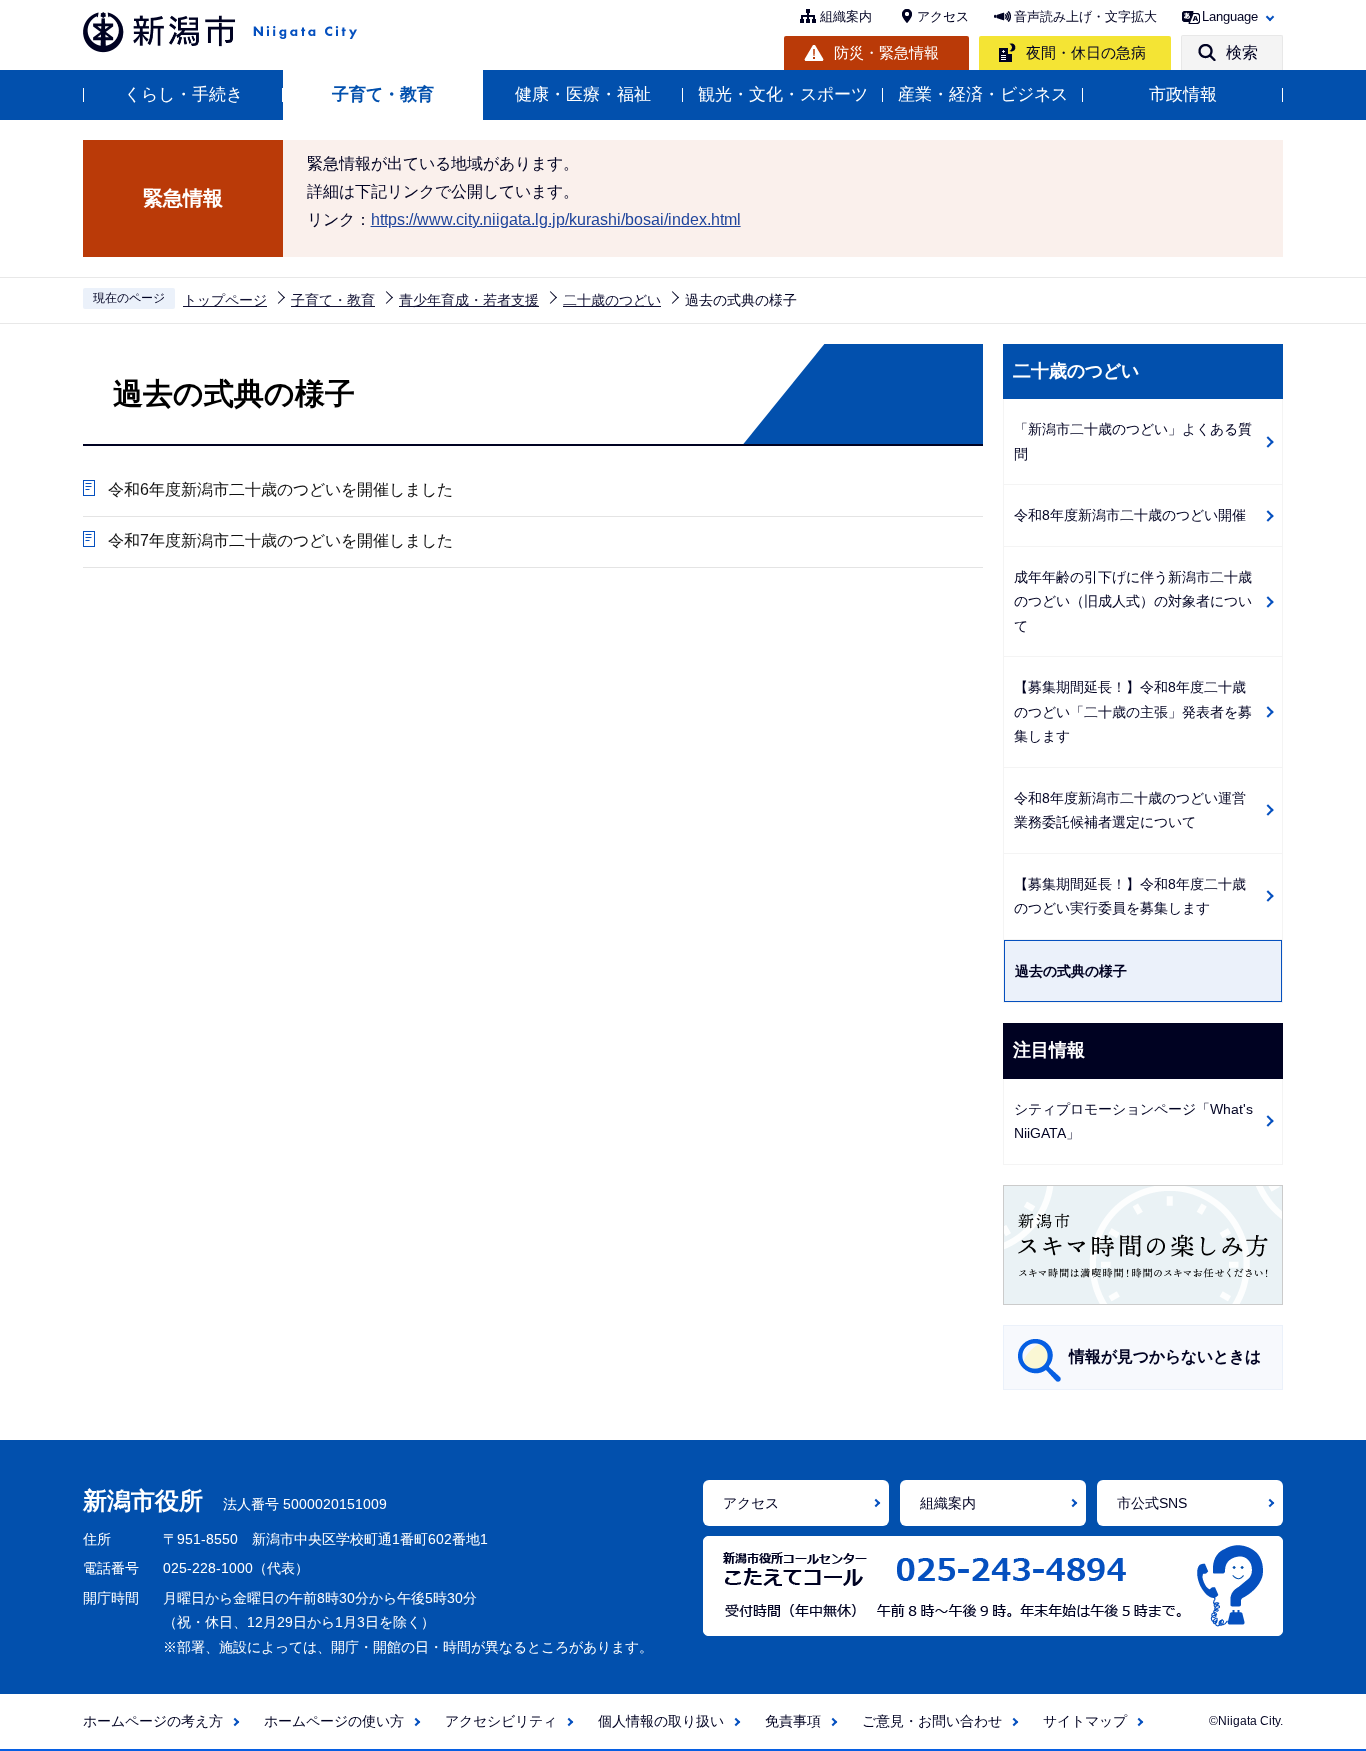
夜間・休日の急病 (1086, 52)
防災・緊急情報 (886, 52)
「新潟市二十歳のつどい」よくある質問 (1133, 441)
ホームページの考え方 (153, 1721)
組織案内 (846, 16)
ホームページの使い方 (334, 1721)
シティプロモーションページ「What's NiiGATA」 (1133, 1121)
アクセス (943, 16)
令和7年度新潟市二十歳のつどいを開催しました (280, 540)
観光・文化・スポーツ (783, 94)
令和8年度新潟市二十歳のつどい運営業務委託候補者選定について (1130, 810)
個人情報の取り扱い (661, 1721)
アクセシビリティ (501, 1721)
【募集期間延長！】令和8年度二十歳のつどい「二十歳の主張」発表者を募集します (1133, 711)
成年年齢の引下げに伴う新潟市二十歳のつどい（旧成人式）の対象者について (1133, 601)
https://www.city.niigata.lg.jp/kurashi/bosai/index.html (556, 219)
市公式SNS (1152, 1503)
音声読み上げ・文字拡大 (1085, 16)
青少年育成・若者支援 (469, 300)
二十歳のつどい (612, 300)
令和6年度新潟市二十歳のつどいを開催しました (280, 489)
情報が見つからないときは (1165, 1356)
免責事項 (793, 1721)
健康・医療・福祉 (583, 94)
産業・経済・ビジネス (983, 94)
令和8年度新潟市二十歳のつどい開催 (1130, 515)
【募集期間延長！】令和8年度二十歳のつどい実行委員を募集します (1130, 896)
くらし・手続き (183, 94)
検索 (1242, 52)
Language (1230, 16)
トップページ (225, 300)
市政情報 (1183, 94)
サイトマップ (1085, 1721)
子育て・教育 (383, 94)
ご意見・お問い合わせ (932, 1721)
